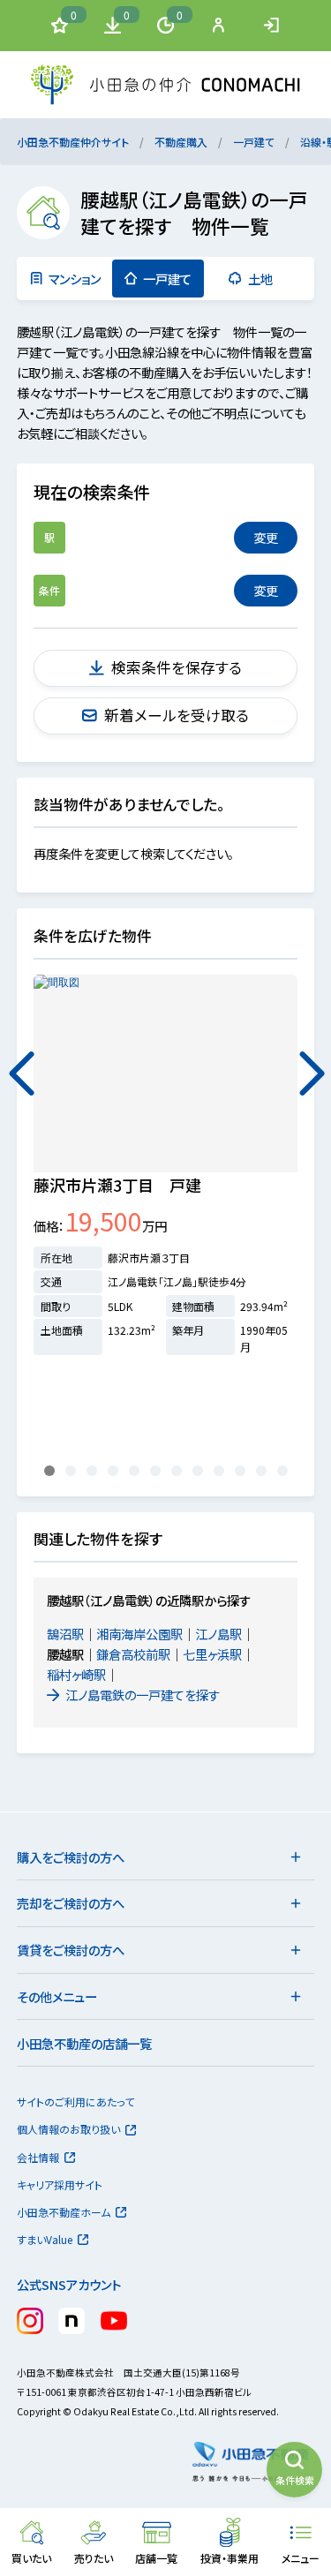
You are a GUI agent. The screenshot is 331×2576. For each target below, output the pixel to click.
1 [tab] (52, 1471)
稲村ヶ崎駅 (76, 1674)
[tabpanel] (165, 1173)
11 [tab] (264, 1471)
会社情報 (38, 2157)
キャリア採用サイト (60, 2184)
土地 (260, 279)
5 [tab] (137, 1471)
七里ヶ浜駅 (212, 1654)
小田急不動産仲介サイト (73, 142)
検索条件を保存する (177, 667)
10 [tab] (243, 1471)
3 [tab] (94, 1471)
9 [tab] (222, 1471)
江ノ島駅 (218, 1634)
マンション (75, 279)
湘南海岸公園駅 (139, 1634)
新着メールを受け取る (177, 715)
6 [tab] (158, 1471)
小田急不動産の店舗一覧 (84, 2043)
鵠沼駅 (65, 1634)
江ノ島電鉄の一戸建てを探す (143, 1695)
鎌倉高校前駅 (133, 1654)
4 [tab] (116, 1471)
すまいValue (45, 2239)
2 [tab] (73, 1471)
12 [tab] (285, 1471)
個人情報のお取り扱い (68, 2129)
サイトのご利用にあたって (75, 2101)
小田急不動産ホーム (64, 2212)
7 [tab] (179, 1471)
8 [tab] (200, 1471)
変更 (266, 537)
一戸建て (254, 142)
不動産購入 (181, 142)
